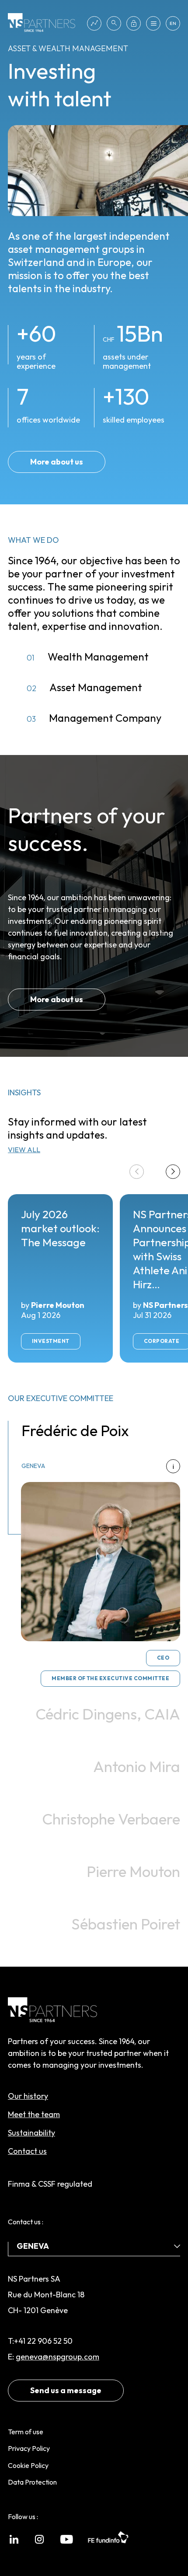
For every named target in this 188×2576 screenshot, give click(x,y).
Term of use (26, 2432)
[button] (173, 1172)
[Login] (134, 23)
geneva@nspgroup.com (57, 2357)
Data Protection (32, 2482)
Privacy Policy (29, 2448)
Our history (28, 2096)
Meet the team (34, 2114)
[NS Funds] (94, 23)
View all (24, 1150)
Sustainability (31, 2133)
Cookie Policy (28, 2465)
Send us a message (66, 2390)
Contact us (27, 2151)
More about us (57, 462)
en (173, 23)
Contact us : (26, 2222)
